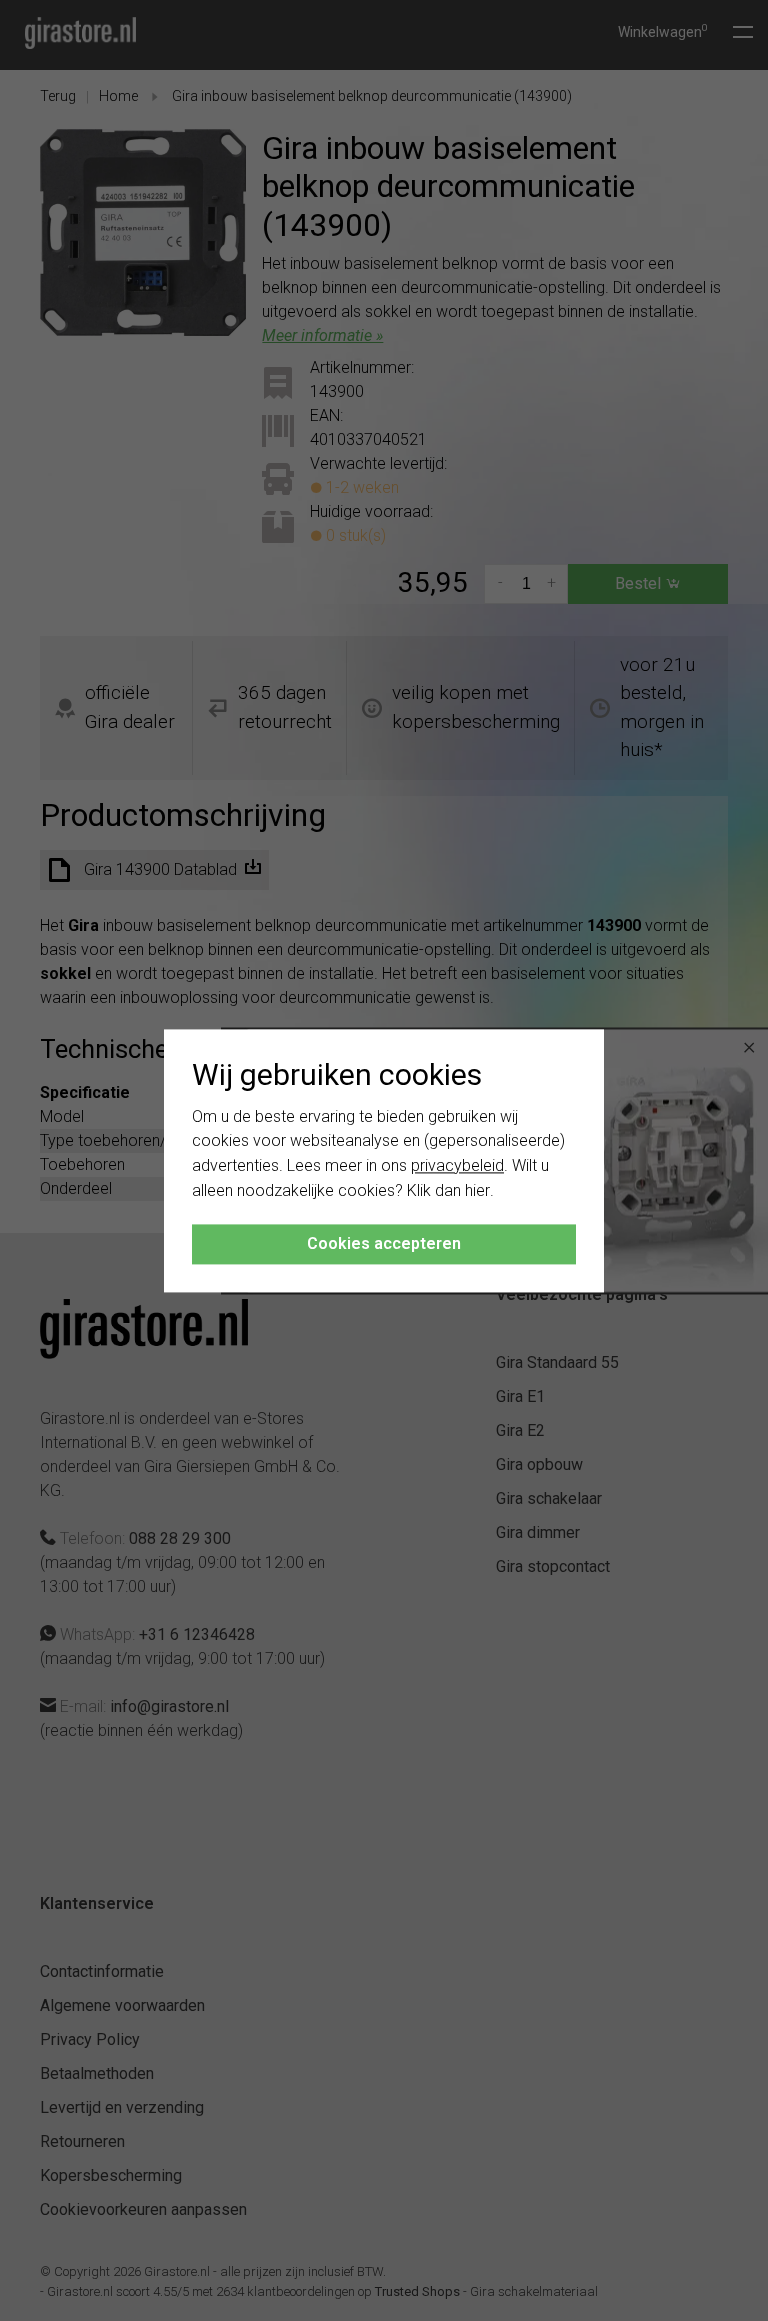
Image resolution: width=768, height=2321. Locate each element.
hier (477, 1190)
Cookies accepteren (384, 1243)
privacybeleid (457, 1166)
